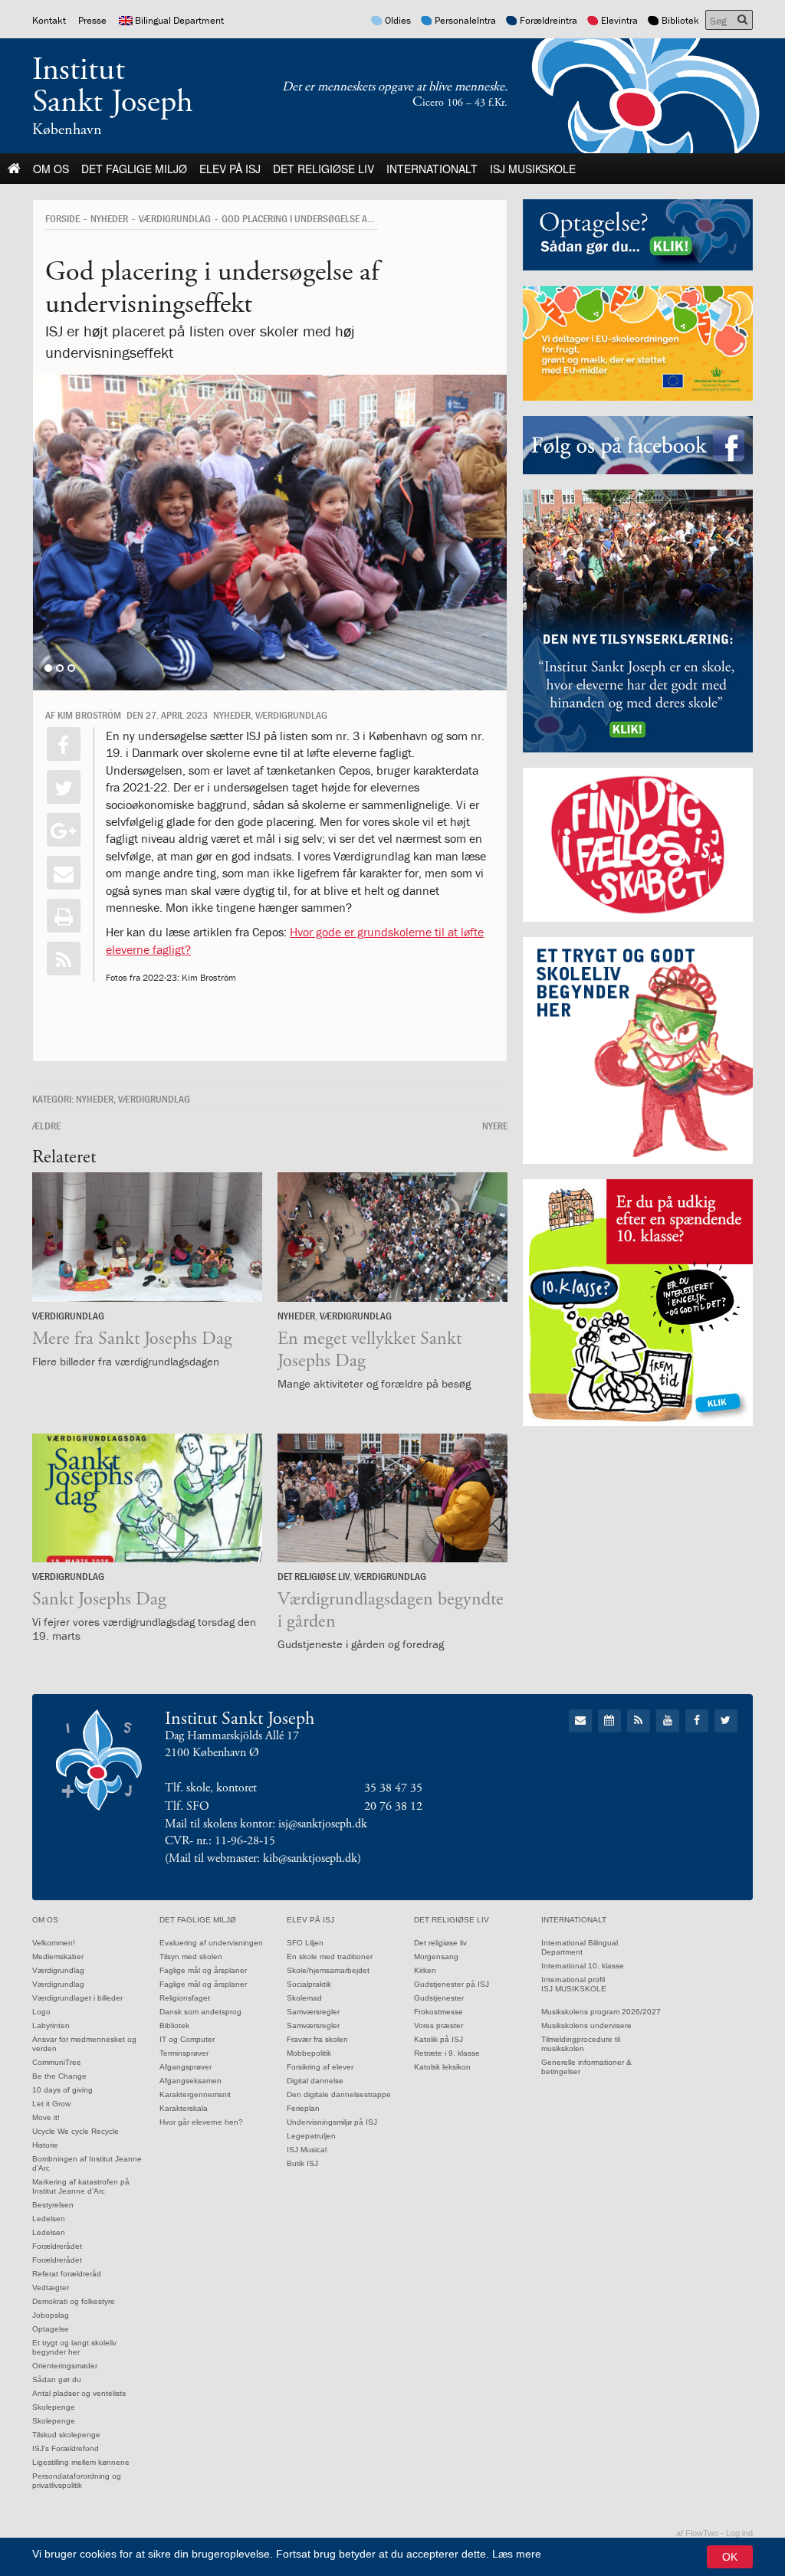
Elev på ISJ (230, 169)
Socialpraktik (309, 1984)
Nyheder (109, 218)
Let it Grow (51, 2104)
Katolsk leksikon (442, 2067)
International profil (573, 1980)
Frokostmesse (438, 2012)
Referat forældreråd (67, 2274)
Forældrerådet (57, 2246)
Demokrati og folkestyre (74, 2301)
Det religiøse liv (324, 169)
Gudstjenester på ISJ (452, 1984)
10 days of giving (62, 2090)
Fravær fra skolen (317, 2039)
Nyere (495, 1126)
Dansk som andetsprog (200, 2012)
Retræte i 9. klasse (447, 2053)
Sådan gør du (57, 2379)
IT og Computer (187, 2039)
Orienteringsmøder (65, 2366)
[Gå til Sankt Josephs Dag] (147, 1498)
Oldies (398, 20)
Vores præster (438, 2025)
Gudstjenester (439, 1998)
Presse (92, 20)
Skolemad (304, 1998)
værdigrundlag (175, 218)
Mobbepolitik (309, 2053)
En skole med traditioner (330, 1957)
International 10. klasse (583, 1966)
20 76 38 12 (393, 1806)
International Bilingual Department (580, 1947)
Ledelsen (49, 2219)
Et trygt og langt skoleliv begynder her (74, 2347)
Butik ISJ (302, 2163)
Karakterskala (184, 2108)
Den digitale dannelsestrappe (339, 2094)
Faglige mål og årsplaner (203, 1970)
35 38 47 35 (393, 1788)
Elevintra (619, 20)
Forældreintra (549, 20)
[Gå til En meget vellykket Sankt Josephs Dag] (392, 1237)
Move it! (46, 2117)
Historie (45, 2145)
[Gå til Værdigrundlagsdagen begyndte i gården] (392, 1498)
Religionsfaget (185, 1998)
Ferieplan (303, 2108)
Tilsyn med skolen (191, 1957)
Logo (41, 2012)
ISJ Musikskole (533, 169)
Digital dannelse (315, 2081)
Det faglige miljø (134, 169)
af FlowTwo (697, 2533)
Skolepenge (54, 2407)
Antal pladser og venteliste (79, 2393)
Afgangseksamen (191, 2081)
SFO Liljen (305, 1943)
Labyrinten (51, 2025)
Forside (62, 218)
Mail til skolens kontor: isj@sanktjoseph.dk (266, 1824)
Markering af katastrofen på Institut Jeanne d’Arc (81, 2186)
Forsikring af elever (320, 2067)
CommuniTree (57, 2062)
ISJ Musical (307, 2150)
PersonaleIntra (465, 20)
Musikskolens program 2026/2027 (601, 2012)
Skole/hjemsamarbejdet (328, 1970)
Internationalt (432, 169)
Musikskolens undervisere (586, 2025)
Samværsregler (313, 2012)
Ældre (46, 1126)
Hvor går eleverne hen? (201, 2122)
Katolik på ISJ (438, 2039)
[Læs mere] (64, 959)
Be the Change (59, 2076)
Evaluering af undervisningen (211, 1943)
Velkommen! (54, 1943)
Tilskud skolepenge (66, 2435)
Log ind (739, 2533)
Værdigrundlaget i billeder (77, 1998)
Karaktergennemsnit (195, 2094)
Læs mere (517, 2554)
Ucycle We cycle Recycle (76, 2131)
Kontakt (49, 20)
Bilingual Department (179, 20)
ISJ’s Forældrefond (66, 2448)
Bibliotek (680, 20)
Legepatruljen (311, 2136)
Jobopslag (51, 2315)
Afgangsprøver (186, 2067)
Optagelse (51, 2329)
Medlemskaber (58, 1957)
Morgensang (436, 1957)
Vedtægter (51, 2288)
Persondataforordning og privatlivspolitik (77, 2481)
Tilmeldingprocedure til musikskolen (581, 2044)
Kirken (425, 1970)
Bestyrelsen (53, 2205)
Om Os (51, 169)
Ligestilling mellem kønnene (81, 2462)
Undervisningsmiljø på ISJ (332, 2122)
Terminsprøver (184, 2053)
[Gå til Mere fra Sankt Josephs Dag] (147, 1237)
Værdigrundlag (58, 1970)
